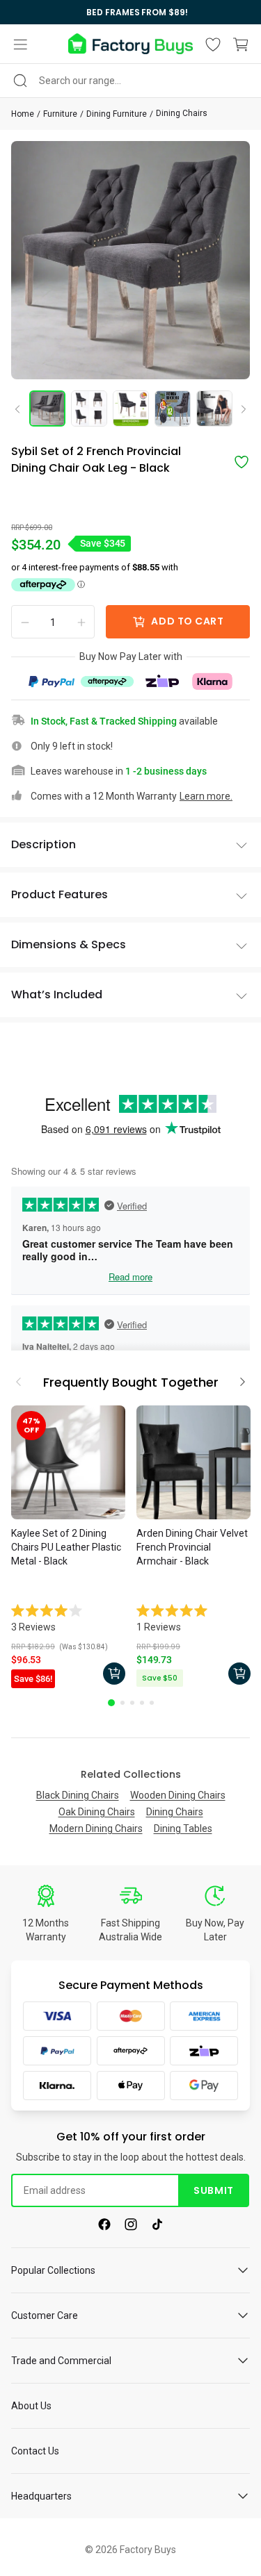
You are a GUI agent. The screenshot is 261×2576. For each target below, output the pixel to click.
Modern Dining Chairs (96, 1828)
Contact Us (35, 2451)
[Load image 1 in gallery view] (47, 408)
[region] (130, 12)
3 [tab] (132, 1703)
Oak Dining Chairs (97, 1812)
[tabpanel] (68, 1549)
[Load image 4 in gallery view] (173, 408)
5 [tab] (152, 1703)
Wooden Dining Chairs (178, 1795)
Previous (22, 408)
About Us (31, 2406)
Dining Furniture (117, 114)
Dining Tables (183, 1828)
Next (239, 410)
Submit (213, 2190)
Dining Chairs (182, 113)
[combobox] (130, 81)
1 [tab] (111, 1703)
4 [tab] (142, 1703)
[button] (20, 44)
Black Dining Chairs (78, 1795)
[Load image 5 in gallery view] (214, 408)
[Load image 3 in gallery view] (131, 408)
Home (23, 114)
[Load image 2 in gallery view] (89, 408)
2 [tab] (122, 1703)
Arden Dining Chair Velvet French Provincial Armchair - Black (192, 1547)
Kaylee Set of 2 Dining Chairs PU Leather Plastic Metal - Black (66, 1547)
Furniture (60, 114)
